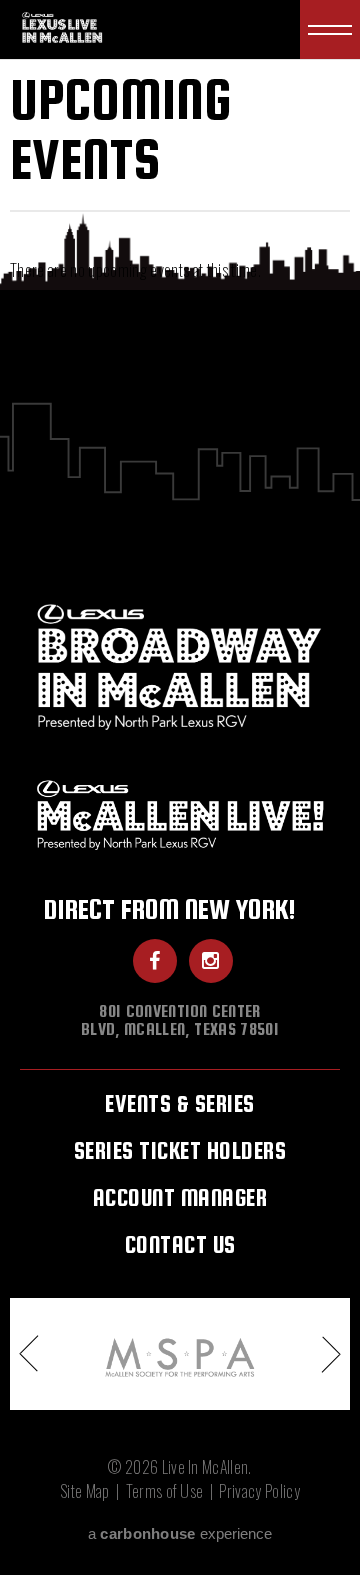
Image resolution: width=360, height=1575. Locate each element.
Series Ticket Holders (180, 1150)
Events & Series (180, 1103)
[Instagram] (211, 961)
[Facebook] (155, 961)
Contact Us (180, 1244)
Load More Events (180, 319)
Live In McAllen (64, 26)
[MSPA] (180, 1354)
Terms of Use (165, 1491)
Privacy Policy (259, 1491)
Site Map (85, 1491)
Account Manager (180, 1197)
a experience (179, 1533)
